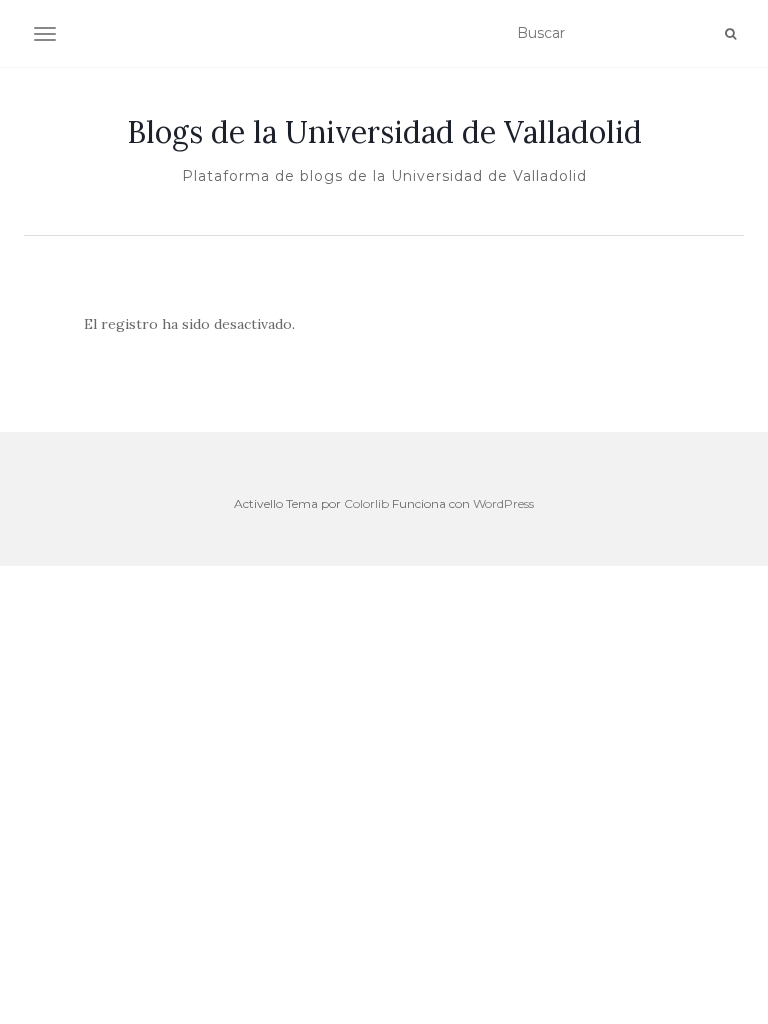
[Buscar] (730, 34)
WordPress (503, 503)
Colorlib (366, 503)
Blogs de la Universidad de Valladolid (384, 132)
